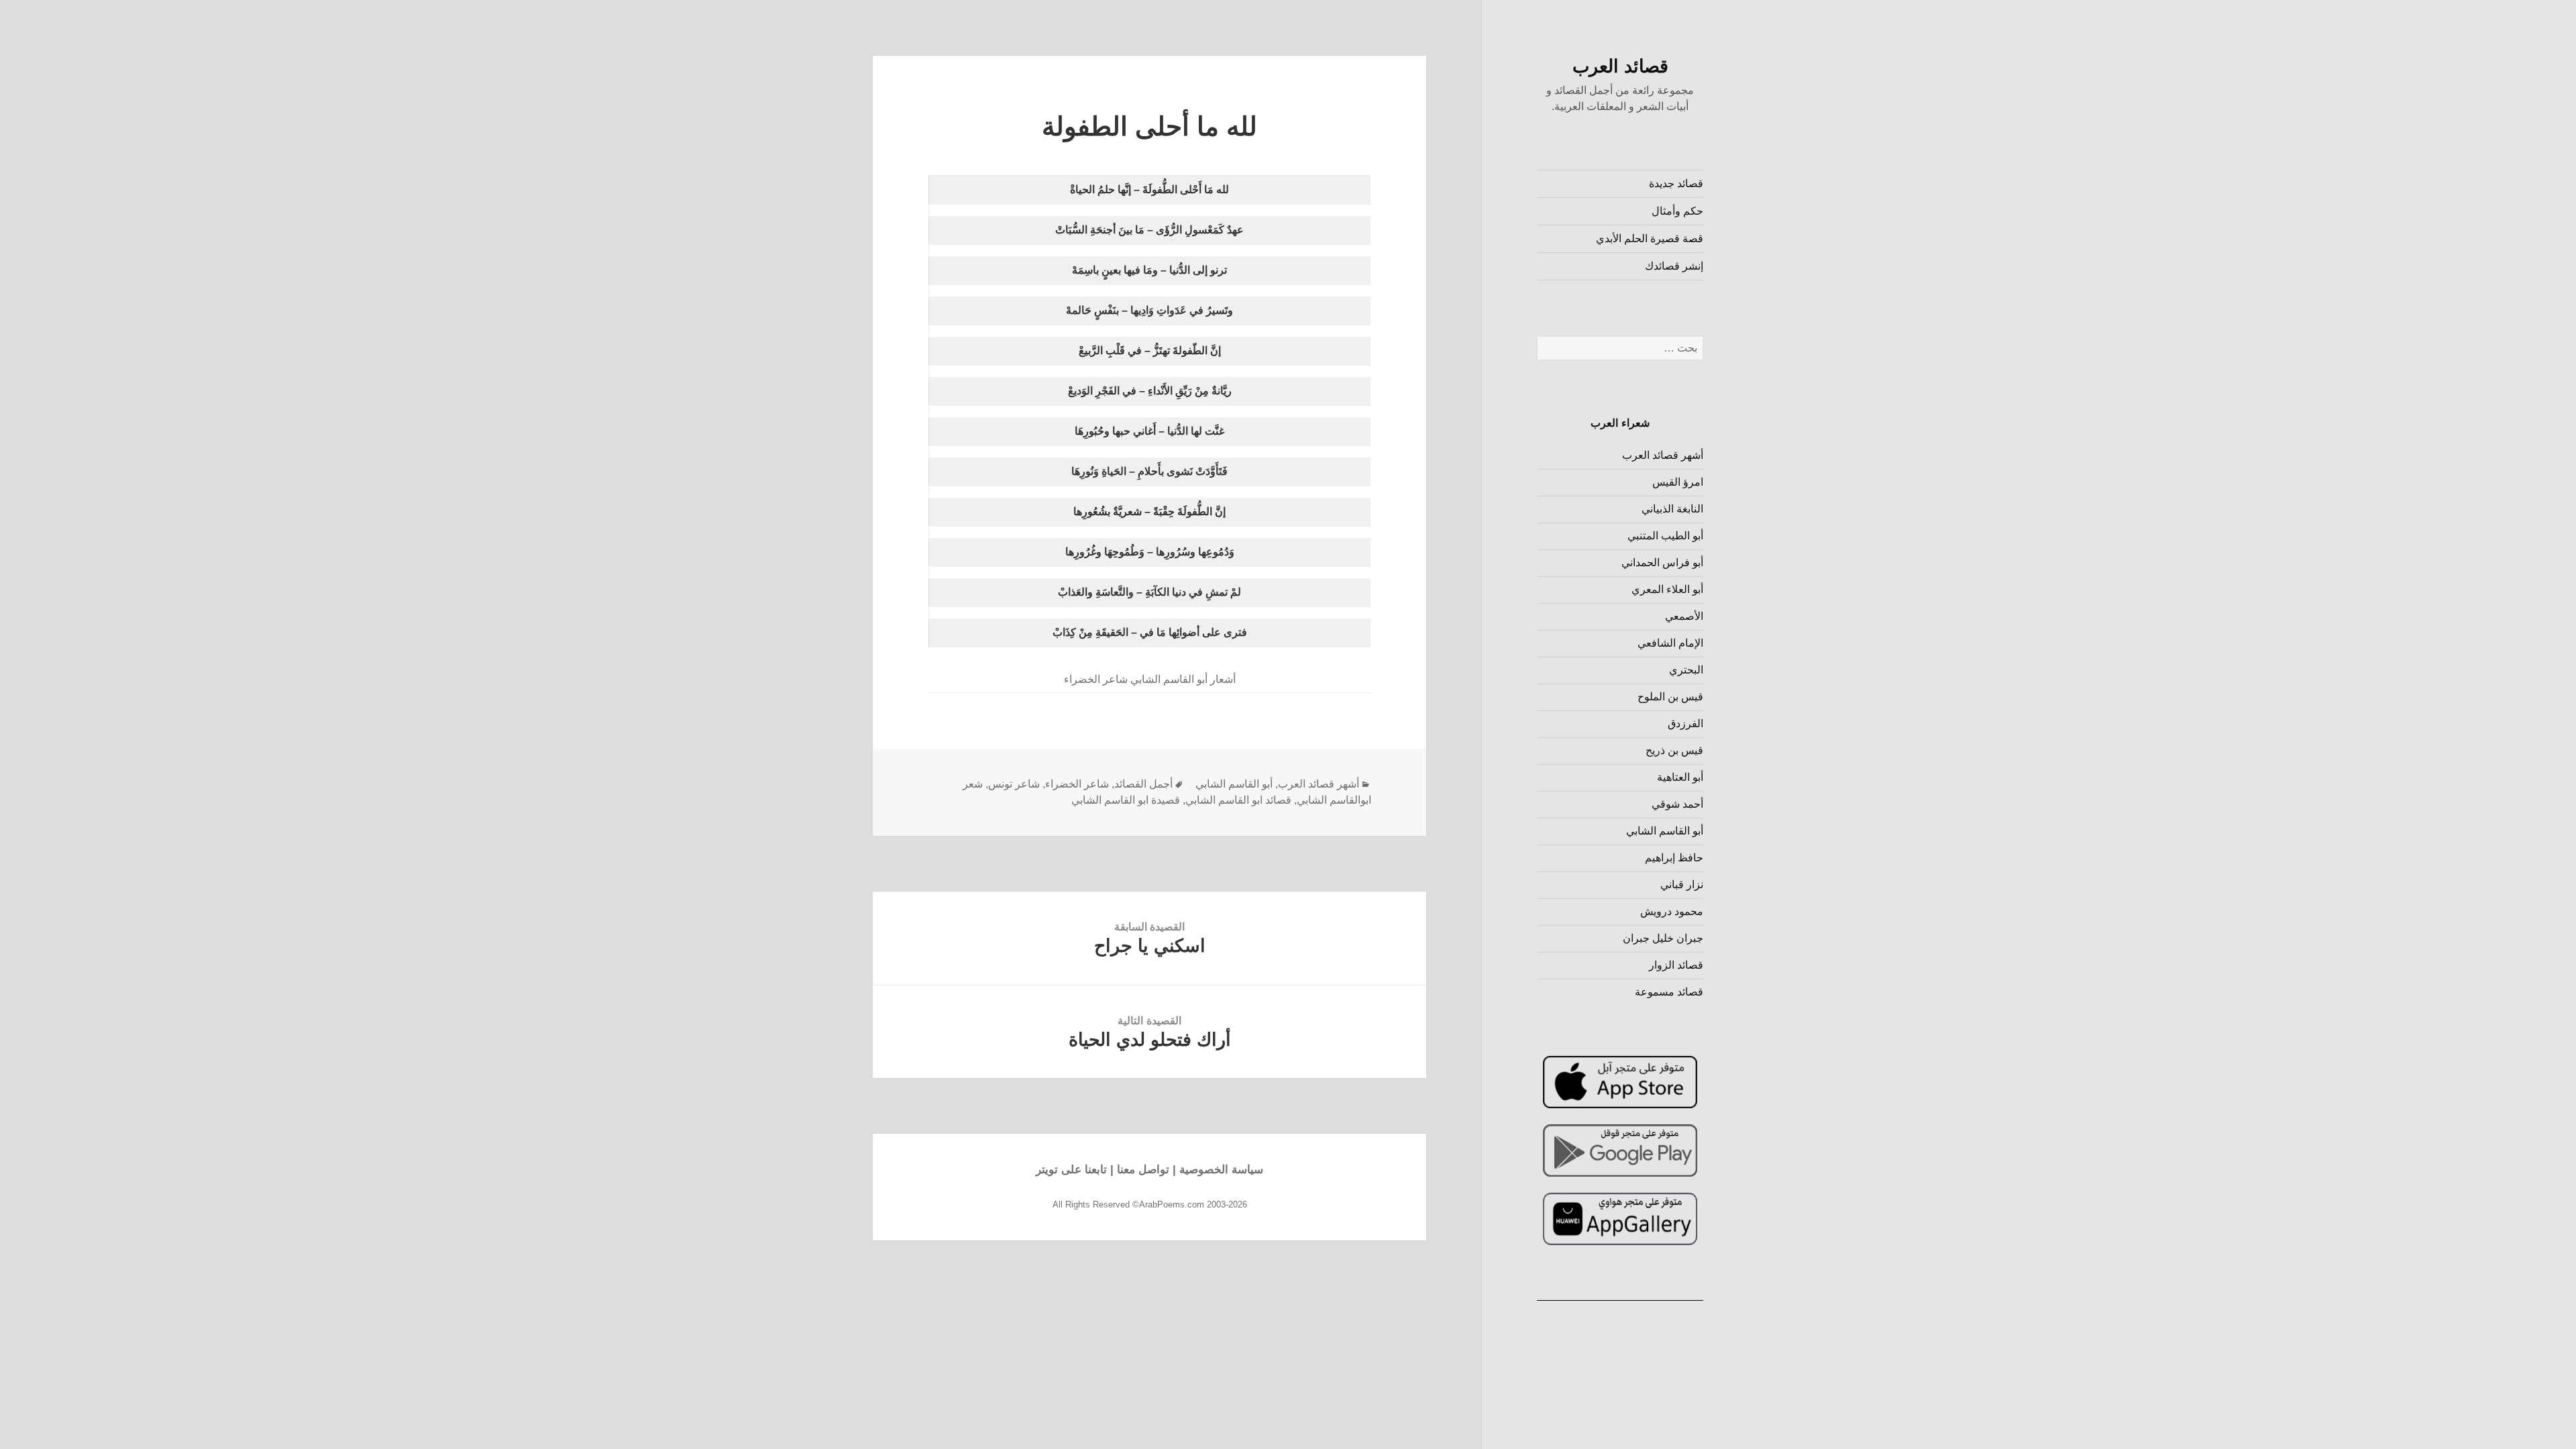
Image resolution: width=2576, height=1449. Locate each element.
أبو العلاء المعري (1667, 589)
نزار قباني (1682, 884)
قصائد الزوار (1676, 965)
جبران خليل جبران (1663, 938)
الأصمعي (1684, 616)
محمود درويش (1672, 911)
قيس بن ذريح (1674, 750)
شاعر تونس (1014, 784)
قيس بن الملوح (1670, 697)
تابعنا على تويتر (1071, 1170)
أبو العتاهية (1680, 777)
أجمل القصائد (1143, 784)
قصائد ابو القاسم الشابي (1238, 800)
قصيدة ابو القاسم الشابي (1126, 800)
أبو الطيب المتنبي (1665, 536)
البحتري (1686, 670)
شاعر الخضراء (1077, 784)
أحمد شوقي (1677, 804)
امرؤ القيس (1678, 482)
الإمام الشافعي (1670, 643)
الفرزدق (1685, 723)
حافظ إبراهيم (1674, 858)
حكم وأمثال (1677, 211)
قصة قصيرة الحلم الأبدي (1650, 238)
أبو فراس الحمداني (1662, 562)
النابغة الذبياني (1672, 509)
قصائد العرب (1620, 66)
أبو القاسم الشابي (1665, 831)
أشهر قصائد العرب (1663, 455)
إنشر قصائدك (1674, 266)
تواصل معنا (1143, 1170)
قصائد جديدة (1676, 183)
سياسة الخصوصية (1221, 1170)
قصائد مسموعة (1669, 992)
